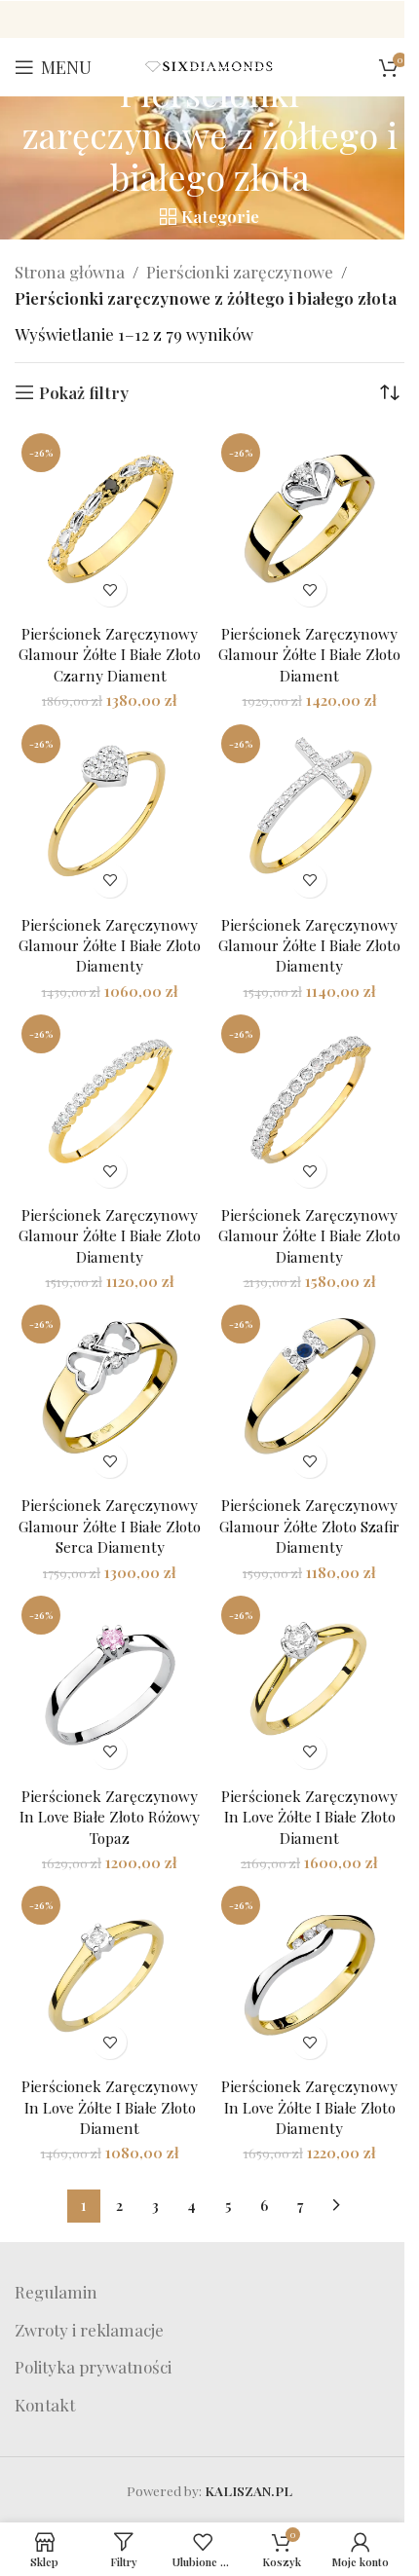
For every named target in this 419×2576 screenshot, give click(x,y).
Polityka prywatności (93, 2367)
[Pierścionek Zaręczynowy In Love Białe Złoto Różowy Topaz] (110, 1684)
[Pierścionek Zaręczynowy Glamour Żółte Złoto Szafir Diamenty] (309, 1393)
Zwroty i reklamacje (89, 2330)
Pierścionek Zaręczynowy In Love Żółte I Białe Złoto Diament (309, 1817)
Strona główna (70, 272)
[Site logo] (209, 64)
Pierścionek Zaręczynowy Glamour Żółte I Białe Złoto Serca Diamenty (110, 1526)
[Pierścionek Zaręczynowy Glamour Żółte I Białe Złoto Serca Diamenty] (110, 1393)
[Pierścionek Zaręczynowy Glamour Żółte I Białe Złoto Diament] (309, 521)
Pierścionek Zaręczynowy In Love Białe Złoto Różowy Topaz (110, 1817)
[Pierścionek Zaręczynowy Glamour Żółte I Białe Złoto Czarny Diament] (110, 521)
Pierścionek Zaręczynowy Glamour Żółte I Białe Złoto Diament (309, 654)
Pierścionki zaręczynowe (240, 272)
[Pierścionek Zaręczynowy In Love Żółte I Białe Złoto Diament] (309, 1684)
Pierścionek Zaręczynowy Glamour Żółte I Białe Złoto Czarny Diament (110, 654)
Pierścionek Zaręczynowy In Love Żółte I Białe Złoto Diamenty (309, 2107)
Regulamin (56, 2292)
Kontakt (45, 2405)
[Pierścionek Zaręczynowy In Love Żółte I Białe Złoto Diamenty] (309, 1974)
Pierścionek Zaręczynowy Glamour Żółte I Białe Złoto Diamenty (110, 945)
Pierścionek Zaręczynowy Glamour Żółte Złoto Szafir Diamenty (309, 1526)
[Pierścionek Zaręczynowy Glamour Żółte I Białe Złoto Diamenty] (110, 812)
